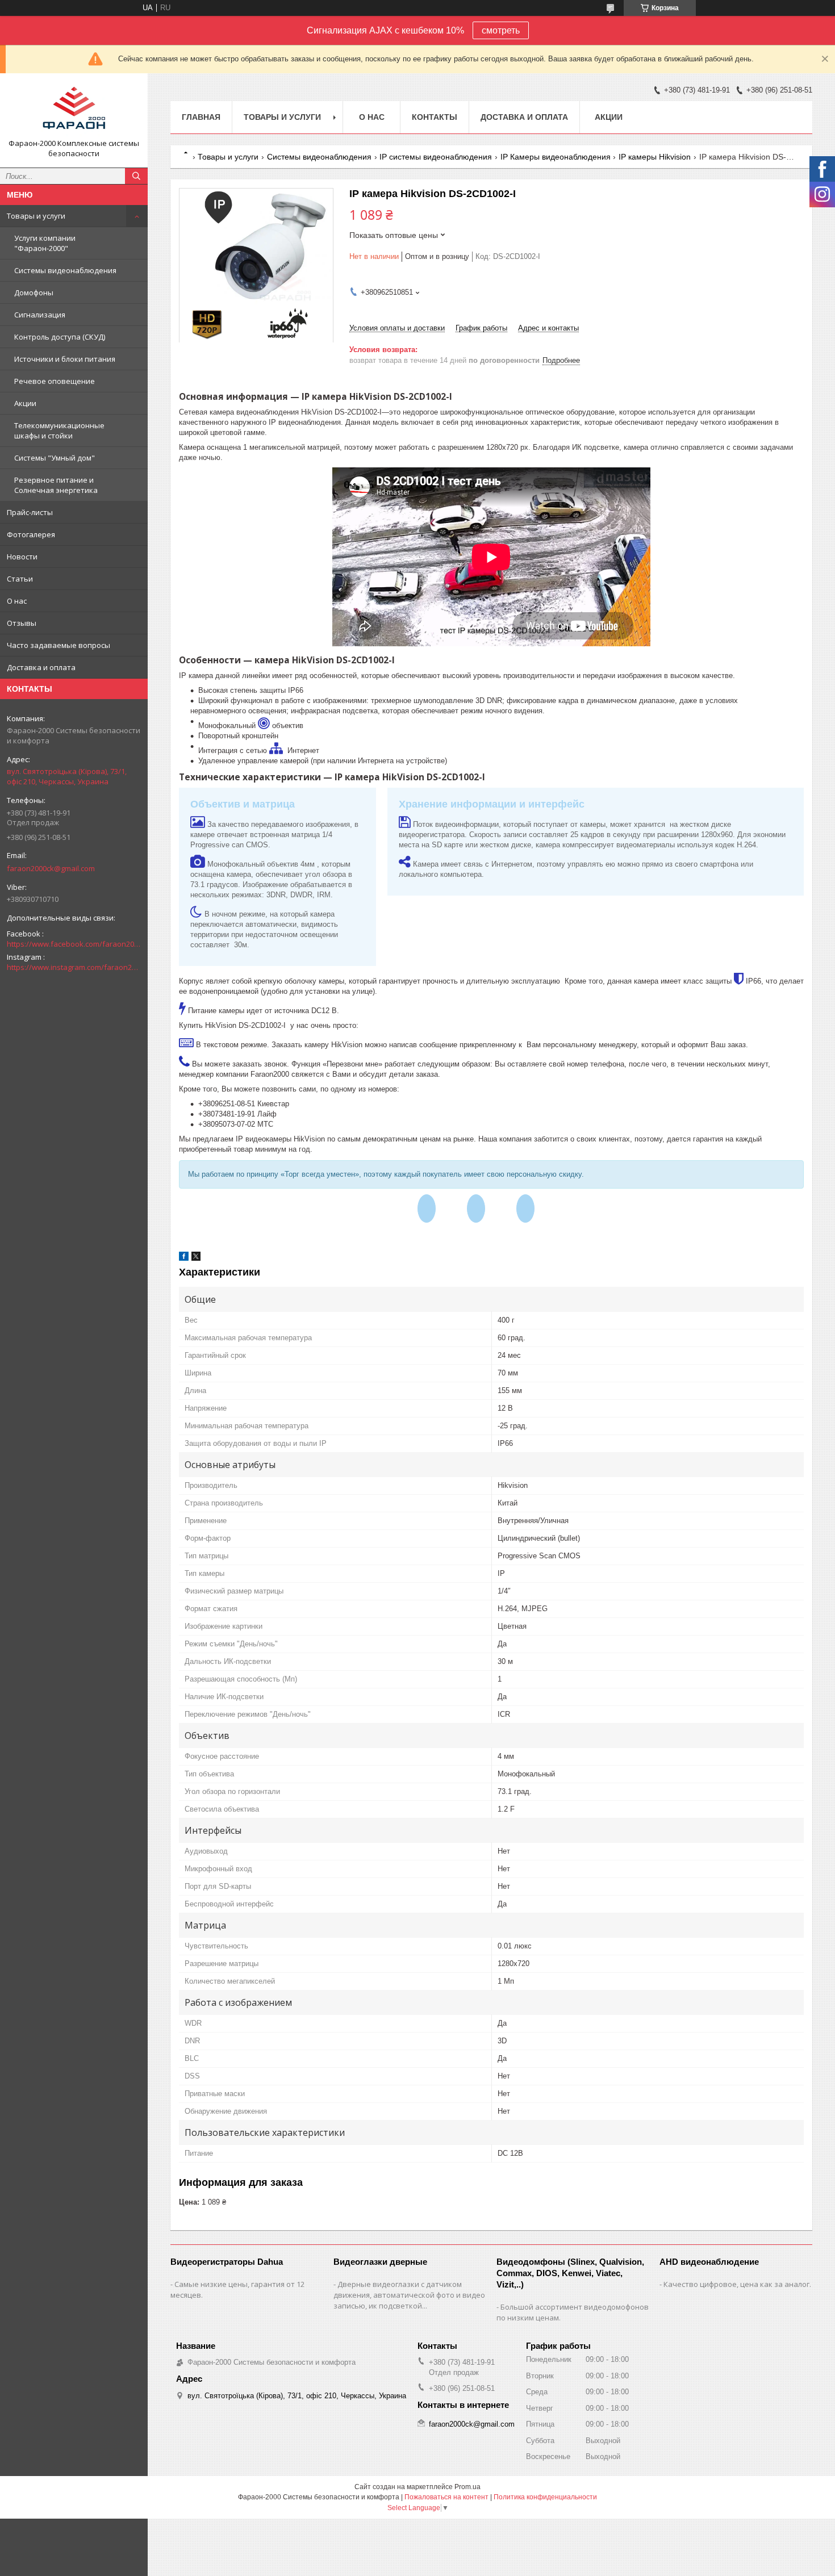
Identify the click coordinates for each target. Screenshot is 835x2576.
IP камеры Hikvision (655, 157)
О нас (17, 601)
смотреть (501, 30)
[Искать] (136, 176)
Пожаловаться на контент (446, 2497)
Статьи (20, 579)
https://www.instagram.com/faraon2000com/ (74, 967)
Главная (201, 117)
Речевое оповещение (55, 381)
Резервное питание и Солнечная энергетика (56, 485)
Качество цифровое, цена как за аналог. (737, 2284)
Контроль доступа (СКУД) (60, 337)
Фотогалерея (31, 534)
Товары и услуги (36, 216)
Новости (22, 557)
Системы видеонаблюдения (65, 270)
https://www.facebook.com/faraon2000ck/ (74, 944)
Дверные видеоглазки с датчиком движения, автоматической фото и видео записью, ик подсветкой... (409, 2295)
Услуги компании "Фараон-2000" (45, 243)
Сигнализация (40, 315)
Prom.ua (467, 2487)
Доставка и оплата (41, 667)
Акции (25, 403)
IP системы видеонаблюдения (436, 157)
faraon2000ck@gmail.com (51, 868)
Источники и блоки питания (65, 359)
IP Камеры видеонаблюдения (556, 157)
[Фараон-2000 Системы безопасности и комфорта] (74, 110)
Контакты (435, 117)
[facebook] (184, 1258)
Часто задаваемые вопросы (59, 645)
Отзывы (22, 623)
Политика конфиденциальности (545, 2497)
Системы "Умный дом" (55, 458)
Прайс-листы (30, 512)
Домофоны (34, 292)
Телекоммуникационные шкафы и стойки (59, 430)
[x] (196, 1258)
